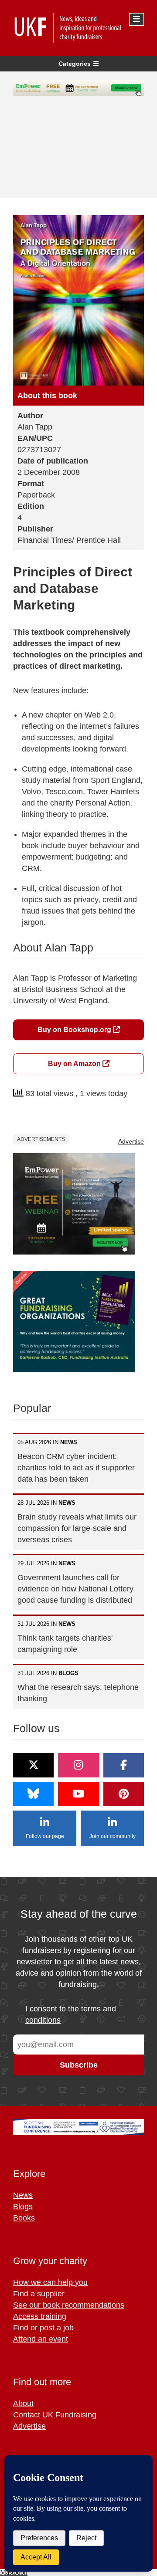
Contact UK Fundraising (55, 2415)
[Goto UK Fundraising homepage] (76, 28)
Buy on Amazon (75, 1064)
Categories (75, 64)
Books (24, 2218)
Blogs (23, 2207)
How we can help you (50, 2282)
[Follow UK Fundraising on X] (33, 1765)
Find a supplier (39, 2294)
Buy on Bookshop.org (75, 1030)
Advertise (131, 1141)
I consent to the (71, 2014)
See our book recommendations (69, 2305)
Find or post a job (43, 2328)
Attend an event (41, 2339)
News (23, 2195)
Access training (40, 2316)
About (23, 2403)
